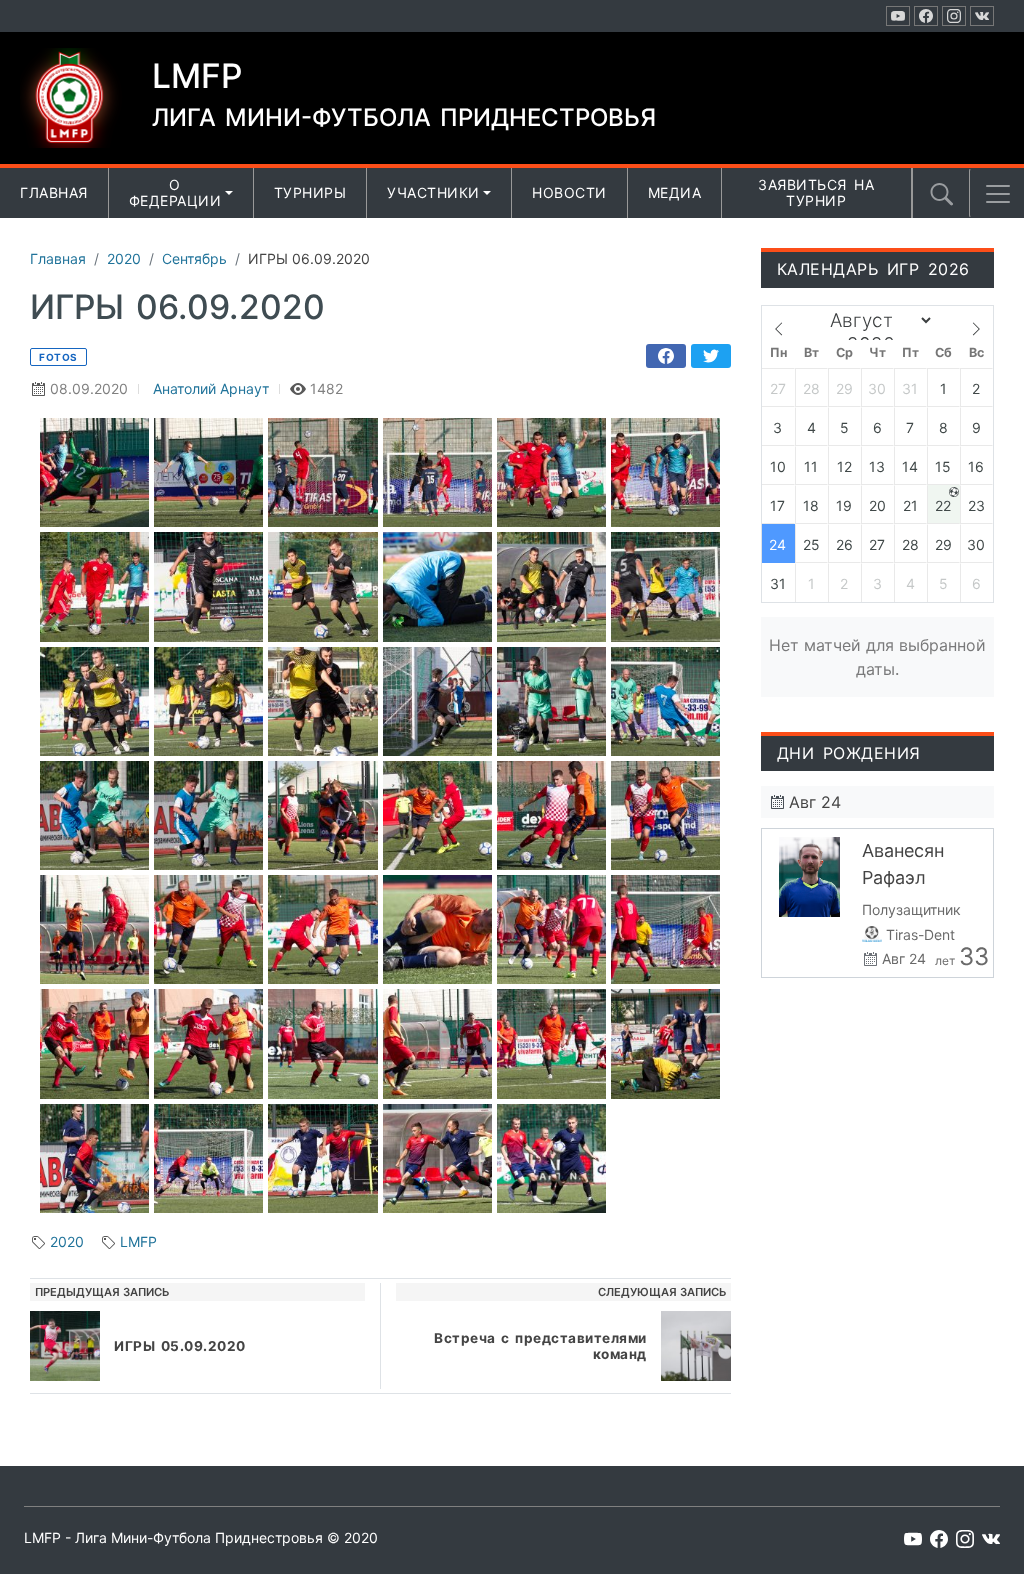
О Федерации (175, 193)
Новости (569, 192)
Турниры (310, 192)
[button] (998, 194)
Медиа (675, 192)
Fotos (58, 357)
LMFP (138, 1241)
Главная (54, 192)
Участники (433, 192)
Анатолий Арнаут (211, 388)
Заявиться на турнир (816, 193)
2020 (67, 1241)
